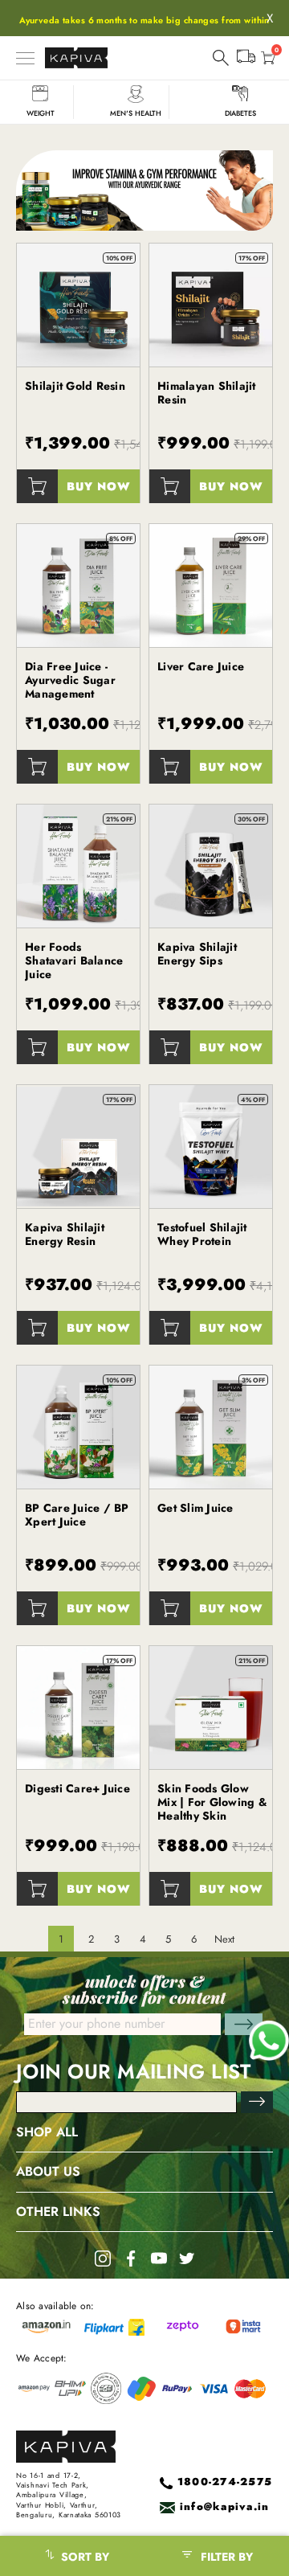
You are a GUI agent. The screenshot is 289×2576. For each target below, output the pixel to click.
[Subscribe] (257, 2102)
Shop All (47, 2132)
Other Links (58, 2212)
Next (224, 1939)
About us (48, 2172)
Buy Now (99, 486)
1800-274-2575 (225, 2482)
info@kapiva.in (225, 2507)
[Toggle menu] (25, 58)
